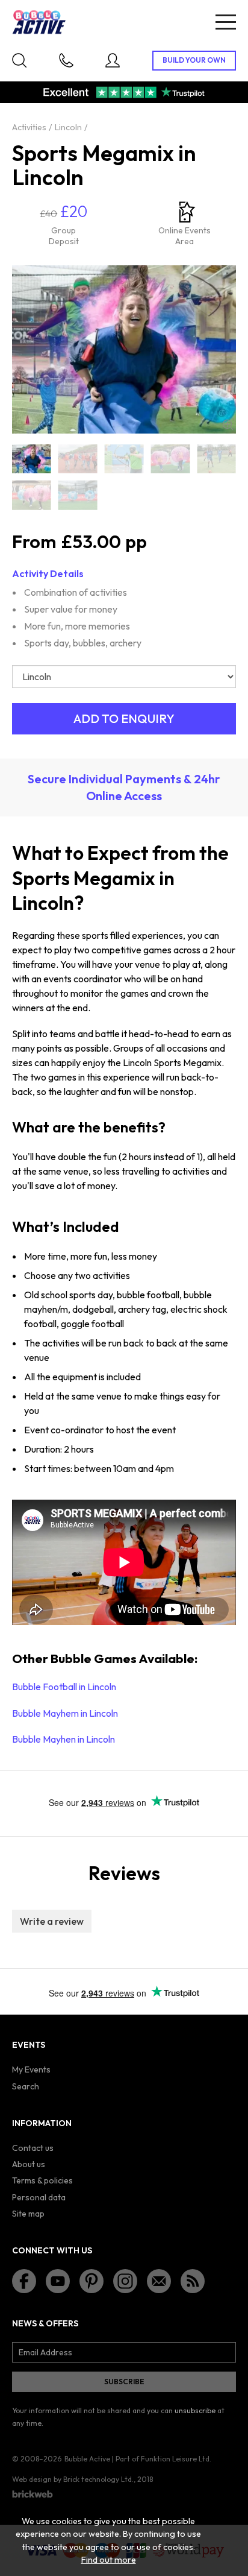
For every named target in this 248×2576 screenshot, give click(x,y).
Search (26, 2086)
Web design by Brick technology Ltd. (73, 2479)
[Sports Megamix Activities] (32, 495)
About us (29, 2164)
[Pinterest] (91, 2281)
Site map (28, 2214)
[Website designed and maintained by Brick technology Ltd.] (33, 2494)
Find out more (109, 2560)
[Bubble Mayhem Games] (78, 495)
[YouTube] (58, 2281)
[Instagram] (125, 2281)
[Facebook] (24, 2281)
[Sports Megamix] (32, 459)
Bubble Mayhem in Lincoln (65, 1713)
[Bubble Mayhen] (170, 459)
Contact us (33, 2148)
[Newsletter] (159, 2281)
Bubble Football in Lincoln (64, 1687)
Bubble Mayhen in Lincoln (64, 1739)
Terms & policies (42, 2180)
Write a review (52, 1921)
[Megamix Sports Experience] (216, 459)
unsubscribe (195, 2410)
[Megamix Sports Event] (78, 459)
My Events (31, 2069)
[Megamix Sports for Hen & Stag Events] (124, 459)
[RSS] (193, 2281)
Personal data (39, 2197)
